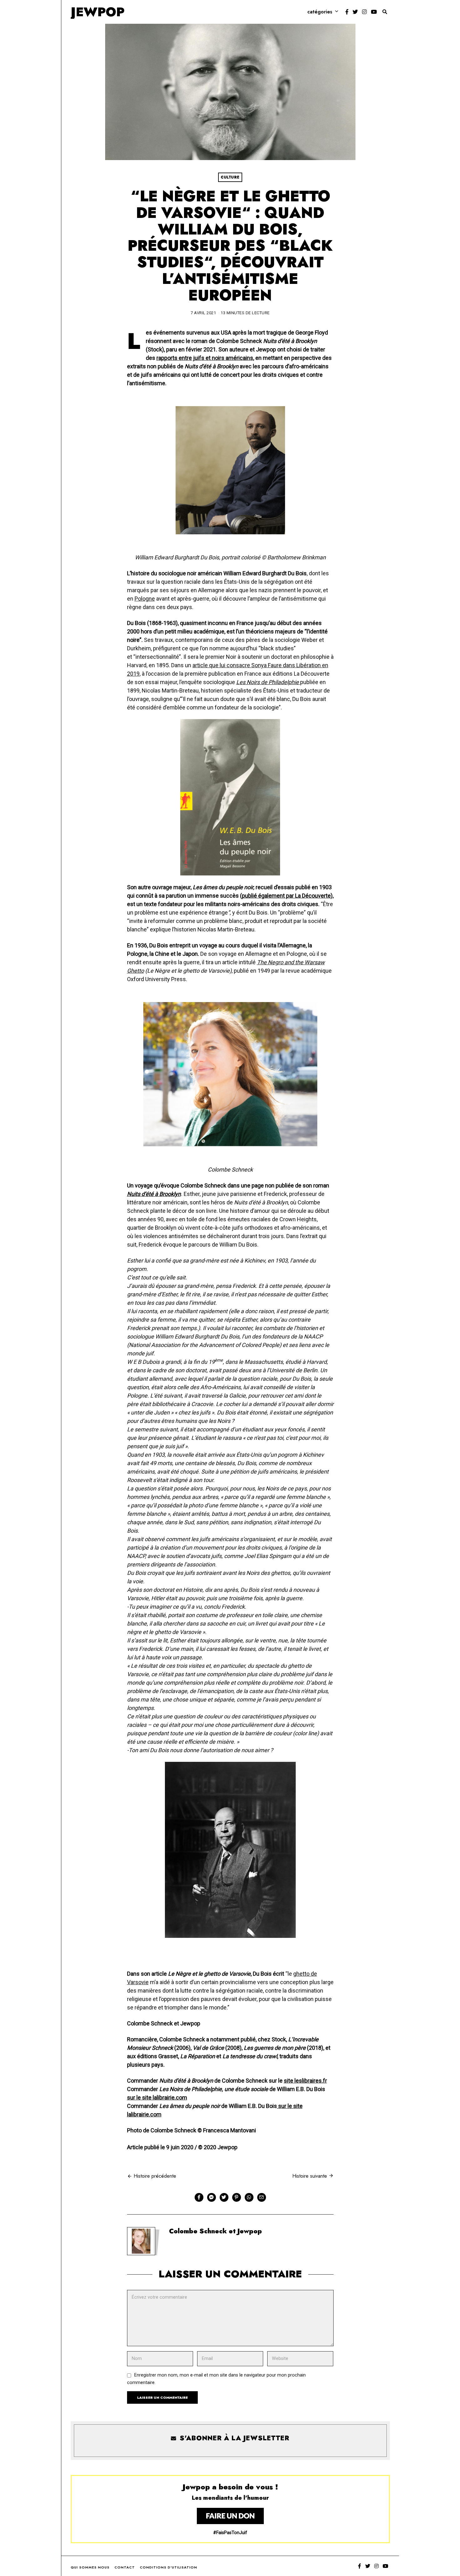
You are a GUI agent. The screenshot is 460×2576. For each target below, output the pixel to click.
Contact (125, 2567)
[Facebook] (347, 12)
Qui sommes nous (90, 2567)
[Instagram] (364, 12)
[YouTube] (374, 12)
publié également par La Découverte (286, 896)
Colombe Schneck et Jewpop (215, 2231)
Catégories (320, 12)
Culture (230, 177)
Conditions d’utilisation (169, 2567)
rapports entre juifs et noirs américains (205, 358)
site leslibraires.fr (305, 2081)
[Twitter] (355, 12)
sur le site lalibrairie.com (157, 2097)
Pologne (145, 599)
